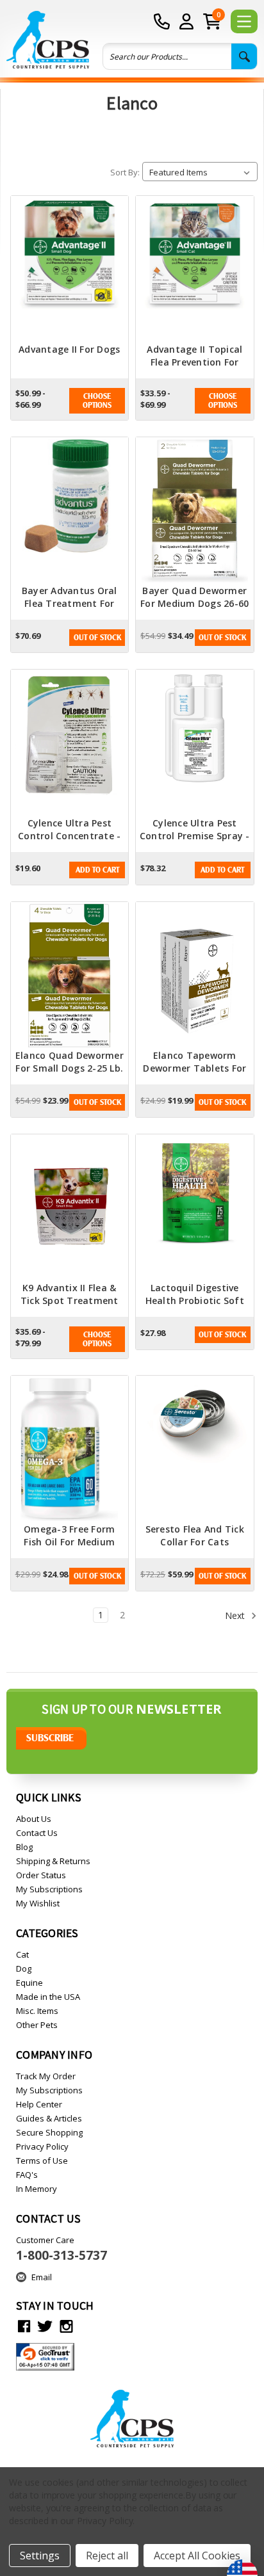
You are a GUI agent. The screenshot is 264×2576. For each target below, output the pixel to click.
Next (236, 1615)
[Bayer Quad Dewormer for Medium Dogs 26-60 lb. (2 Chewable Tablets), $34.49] (195, 511)
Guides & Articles (49, 2118)
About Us (34, 1819)
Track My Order (46, 2076)
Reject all (107, 2556)
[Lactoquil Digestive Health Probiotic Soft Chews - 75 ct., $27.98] (195, 1208)
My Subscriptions (49, 1889)
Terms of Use (42, 2161)
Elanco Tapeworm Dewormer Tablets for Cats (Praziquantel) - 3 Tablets (194, 1075)
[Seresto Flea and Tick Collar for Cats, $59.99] (195, 1449)
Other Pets (37, 2025)
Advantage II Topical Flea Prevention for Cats (194, 362)
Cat (22, 1954)
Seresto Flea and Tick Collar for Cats (195, 1535)
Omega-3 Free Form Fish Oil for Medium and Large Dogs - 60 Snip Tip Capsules (69, 1548)
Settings (40, 2556)
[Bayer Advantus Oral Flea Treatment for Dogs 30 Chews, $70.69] (70, 511)
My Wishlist (38, 1903)
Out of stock (97, 638)
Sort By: (125, 172)
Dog (24, 1968)
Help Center (39, 2104)
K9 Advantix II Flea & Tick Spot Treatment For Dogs (70, 1300)
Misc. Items (37, 2011)
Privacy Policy (42, 2146)
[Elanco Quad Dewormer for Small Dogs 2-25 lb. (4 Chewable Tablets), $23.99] (70, 976)
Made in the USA (48, 1997)
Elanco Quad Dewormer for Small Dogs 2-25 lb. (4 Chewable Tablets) (70, 1068)
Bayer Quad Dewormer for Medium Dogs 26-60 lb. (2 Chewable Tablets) (194, 610)
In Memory (37, 2189)
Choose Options (97, 401)
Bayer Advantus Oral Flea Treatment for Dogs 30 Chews (70, 603)
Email (42, 2277)
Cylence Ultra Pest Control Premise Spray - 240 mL (195, 836)
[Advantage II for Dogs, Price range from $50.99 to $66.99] (70, 270)
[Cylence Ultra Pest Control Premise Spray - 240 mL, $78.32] (195, 743)
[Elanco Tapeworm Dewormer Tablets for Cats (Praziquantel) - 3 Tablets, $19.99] (195, 976)
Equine (29, 1983)
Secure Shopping (49, 2132)
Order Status (41, 1875)
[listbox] (200, 172)
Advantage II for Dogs (69, 349)
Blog (24, 1847)
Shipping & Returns (53, 1861)
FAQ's (27, 2175)
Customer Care (62, 2249)
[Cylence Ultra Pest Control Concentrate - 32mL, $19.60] (70, 743)
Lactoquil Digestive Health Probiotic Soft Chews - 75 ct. (195, 1300)
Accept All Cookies (197, 2556)
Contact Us (37, 1833)
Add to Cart (97, 870)
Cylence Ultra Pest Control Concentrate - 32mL (69, 836)
